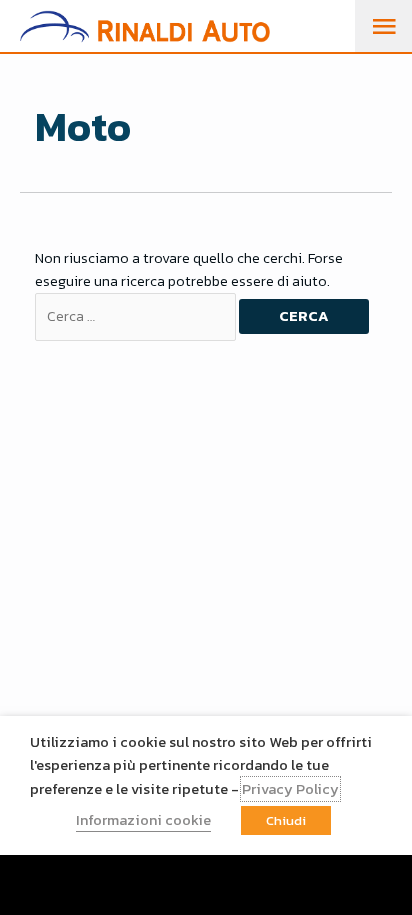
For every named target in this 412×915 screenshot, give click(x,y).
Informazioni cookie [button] (143, 820)
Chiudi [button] (286, 820)
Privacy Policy (290, 789)
